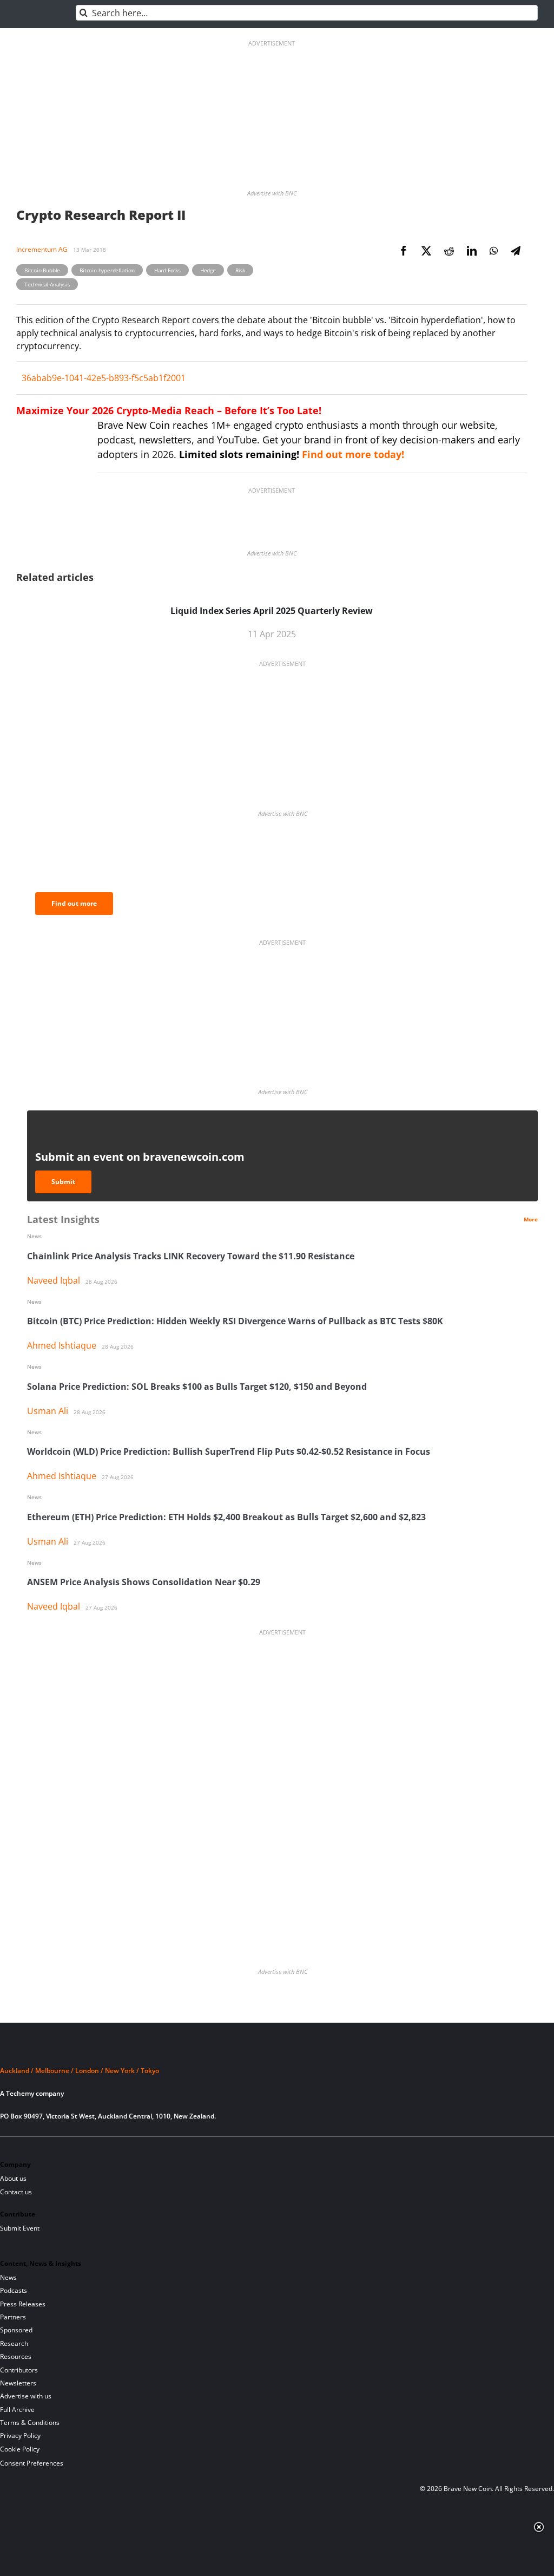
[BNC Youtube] (81, 2150)
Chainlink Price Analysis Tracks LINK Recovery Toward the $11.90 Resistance (191, 1256)
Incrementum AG (42, 249)
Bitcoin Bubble (42, 270)
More (531, 1219)
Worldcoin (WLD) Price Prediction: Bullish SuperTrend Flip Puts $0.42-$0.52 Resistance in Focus (229, 1452)
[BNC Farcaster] (136, 2150)
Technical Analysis (47, 284)
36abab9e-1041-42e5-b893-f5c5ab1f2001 (104, 378)
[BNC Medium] (99, 2150)
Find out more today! (353, 454)
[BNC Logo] (277, 2051)
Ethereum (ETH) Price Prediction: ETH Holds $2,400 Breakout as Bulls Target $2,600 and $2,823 (226, 1517)
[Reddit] (449, 251)
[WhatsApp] (494, 251)
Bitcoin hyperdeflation (107, 270)
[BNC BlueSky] (117, 2150)
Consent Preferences (32, 2463)
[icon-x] (62, 2150)
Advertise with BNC (272, 193)
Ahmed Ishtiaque (62, 1345)
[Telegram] (516, 251)
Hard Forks (167, 270)
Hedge (208, 270)
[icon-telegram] (25, 2150)
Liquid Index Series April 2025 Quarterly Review (272, 611)
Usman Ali (48, 1411)
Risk (240, 270)
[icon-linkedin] (44, 2150)
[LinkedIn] (472, 251)
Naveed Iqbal (54, 1280)
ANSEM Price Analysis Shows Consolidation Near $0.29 (144, 1582)
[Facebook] (404, 251)
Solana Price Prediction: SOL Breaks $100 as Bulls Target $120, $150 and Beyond (197, 1387)
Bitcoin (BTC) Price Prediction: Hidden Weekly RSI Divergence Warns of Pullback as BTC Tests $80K (235, 1321)
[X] (426, 251)
